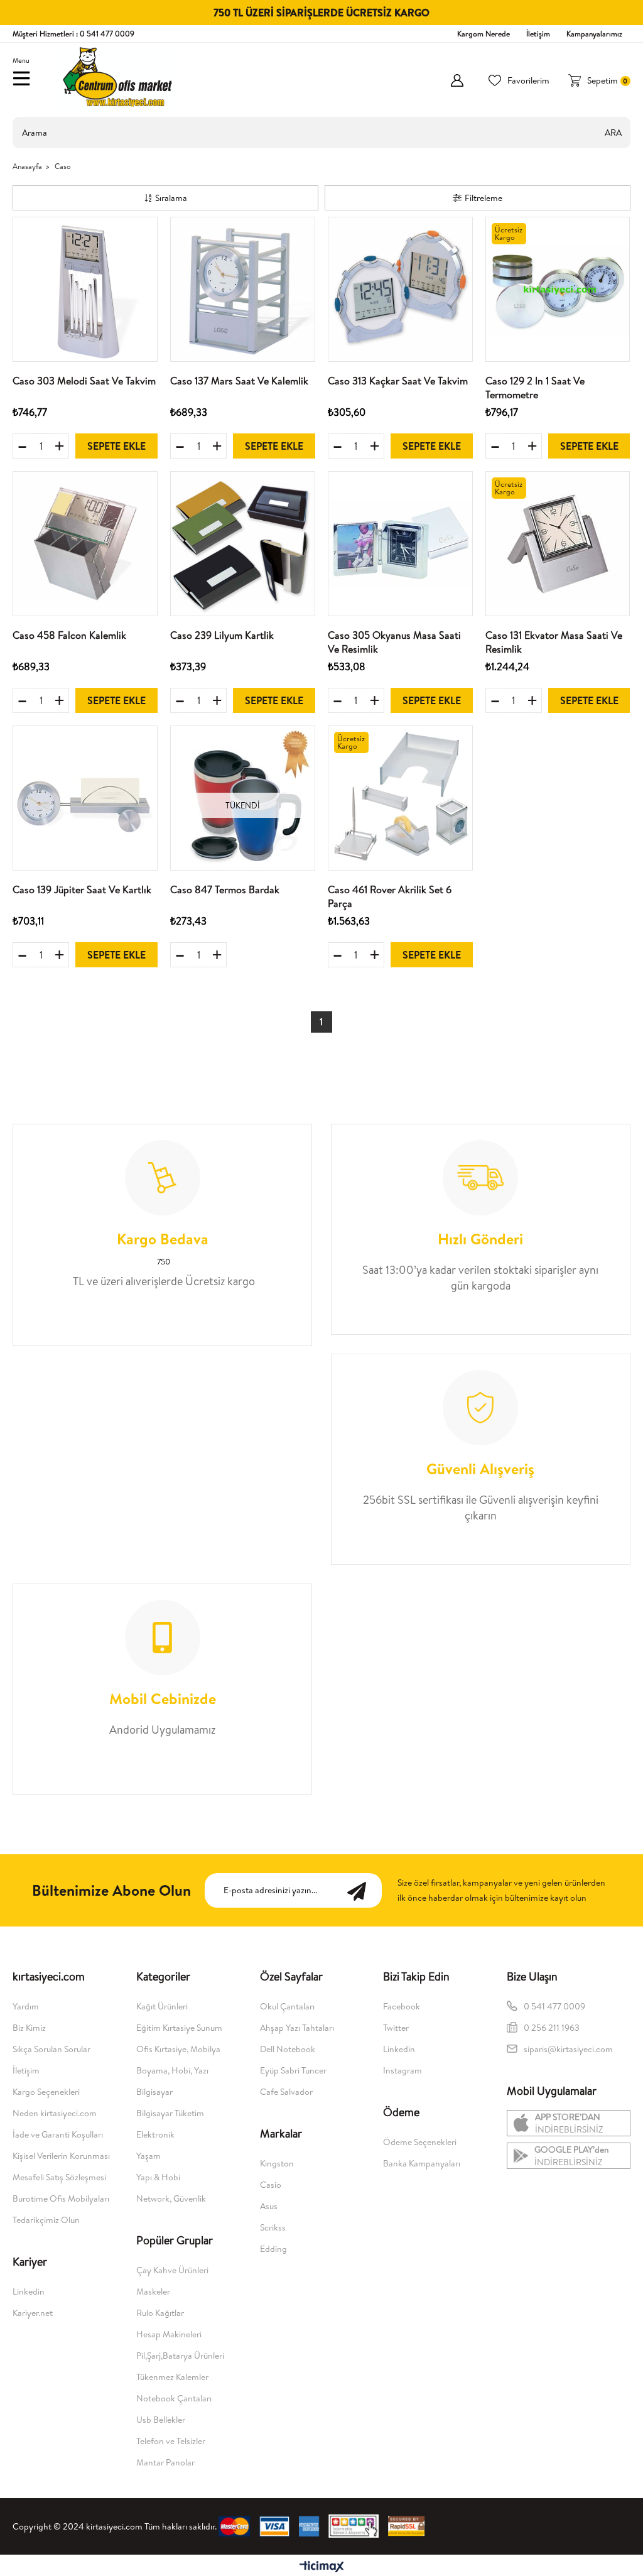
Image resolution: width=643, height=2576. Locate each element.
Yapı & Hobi (158, 2177)
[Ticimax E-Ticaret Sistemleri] (322, 2567)
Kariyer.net (33, 2313)
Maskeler (153, 2291)
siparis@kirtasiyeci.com (568, 2049)
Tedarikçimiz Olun (46, 2220)
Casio (271, 2185)
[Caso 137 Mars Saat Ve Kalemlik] (243, 289)
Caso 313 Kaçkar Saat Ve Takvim (398, 381)
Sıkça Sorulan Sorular (51, 2049)
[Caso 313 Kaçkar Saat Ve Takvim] (400, 289)
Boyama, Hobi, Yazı (172, 2070)
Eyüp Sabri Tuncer (293, 2070)
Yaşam (149, 2156)
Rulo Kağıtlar (160, 2313)
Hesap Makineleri (169, 2334)
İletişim (538, 34)
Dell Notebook (288, 2049)
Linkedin (29, 2291)
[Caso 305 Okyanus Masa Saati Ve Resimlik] (400, 544)
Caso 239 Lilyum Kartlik (222, 635)
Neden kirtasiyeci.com (55, 2113)
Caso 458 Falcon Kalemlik (69, 635)
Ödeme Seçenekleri (420, 2142)
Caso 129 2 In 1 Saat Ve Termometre (535, 388)
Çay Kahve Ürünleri (172, 2270)
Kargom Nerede (484, 34)
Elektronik (155, 2134)
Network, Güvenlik (171, 2198)
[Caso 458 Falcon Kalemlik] (85, 544)
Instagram (403, 2070)
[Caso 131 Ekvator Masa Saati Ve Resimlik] (558, 544)
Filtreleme (484, 198)
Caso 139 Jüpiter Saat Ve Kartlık (82, 889)
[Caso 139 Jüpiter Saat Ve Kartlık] (85, 798)
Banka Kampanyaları (422, 2163)
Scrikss (273, 2227)
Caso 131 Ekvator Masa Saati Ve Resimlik (554, 642)
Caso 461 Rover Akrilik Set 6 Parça (390, 896)
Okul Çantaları (287, 2006)
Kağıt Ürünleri (162, 2006)
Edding (273, 2249)
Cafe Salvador (286, 2092)
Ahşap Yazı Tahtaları (297, 2028)
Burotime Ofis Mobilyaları (61, 2198)
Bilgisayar (154, 2092)
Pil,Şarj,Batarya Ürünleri (180, 2356)
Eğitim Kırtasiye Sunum (179, 2028)
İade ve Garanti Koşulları (58, 2134)
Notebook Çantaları (174, 2398)
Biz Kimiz (29, 2028)
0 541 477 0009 (554, 2006)
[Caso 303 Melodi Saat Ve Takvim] (85, 289)
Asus (269, 2206)
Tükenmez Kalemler (172, 2377)
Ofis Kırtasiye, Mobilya (178, 2049)
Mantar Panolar (165, 2462)
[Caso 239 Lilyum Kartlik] (243, 544)
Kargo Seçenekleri (46, 2092)
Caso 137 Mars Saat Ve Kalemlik (239, 381)
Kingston (277, 2163)
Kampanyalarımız (594, 34)
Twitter (396, 2028)
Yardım (26, 2006)
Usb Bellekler (161, 2420)
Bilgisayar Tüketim (170, 2113)
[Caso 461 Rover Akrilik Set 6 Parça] (400, 798)
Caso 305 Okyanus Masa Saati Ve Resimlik (394, 642)
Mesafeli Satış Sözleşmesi (59, 2177)
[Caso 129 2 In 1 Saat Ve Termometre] (558, 289)
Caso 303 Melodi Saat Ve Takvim (84, 381)
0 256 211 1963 (553, 2028)
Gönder (363, 1890)
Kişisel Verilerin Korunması (61, 2156)
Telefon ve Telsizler (171, 2441)
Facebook (402, 2006)
